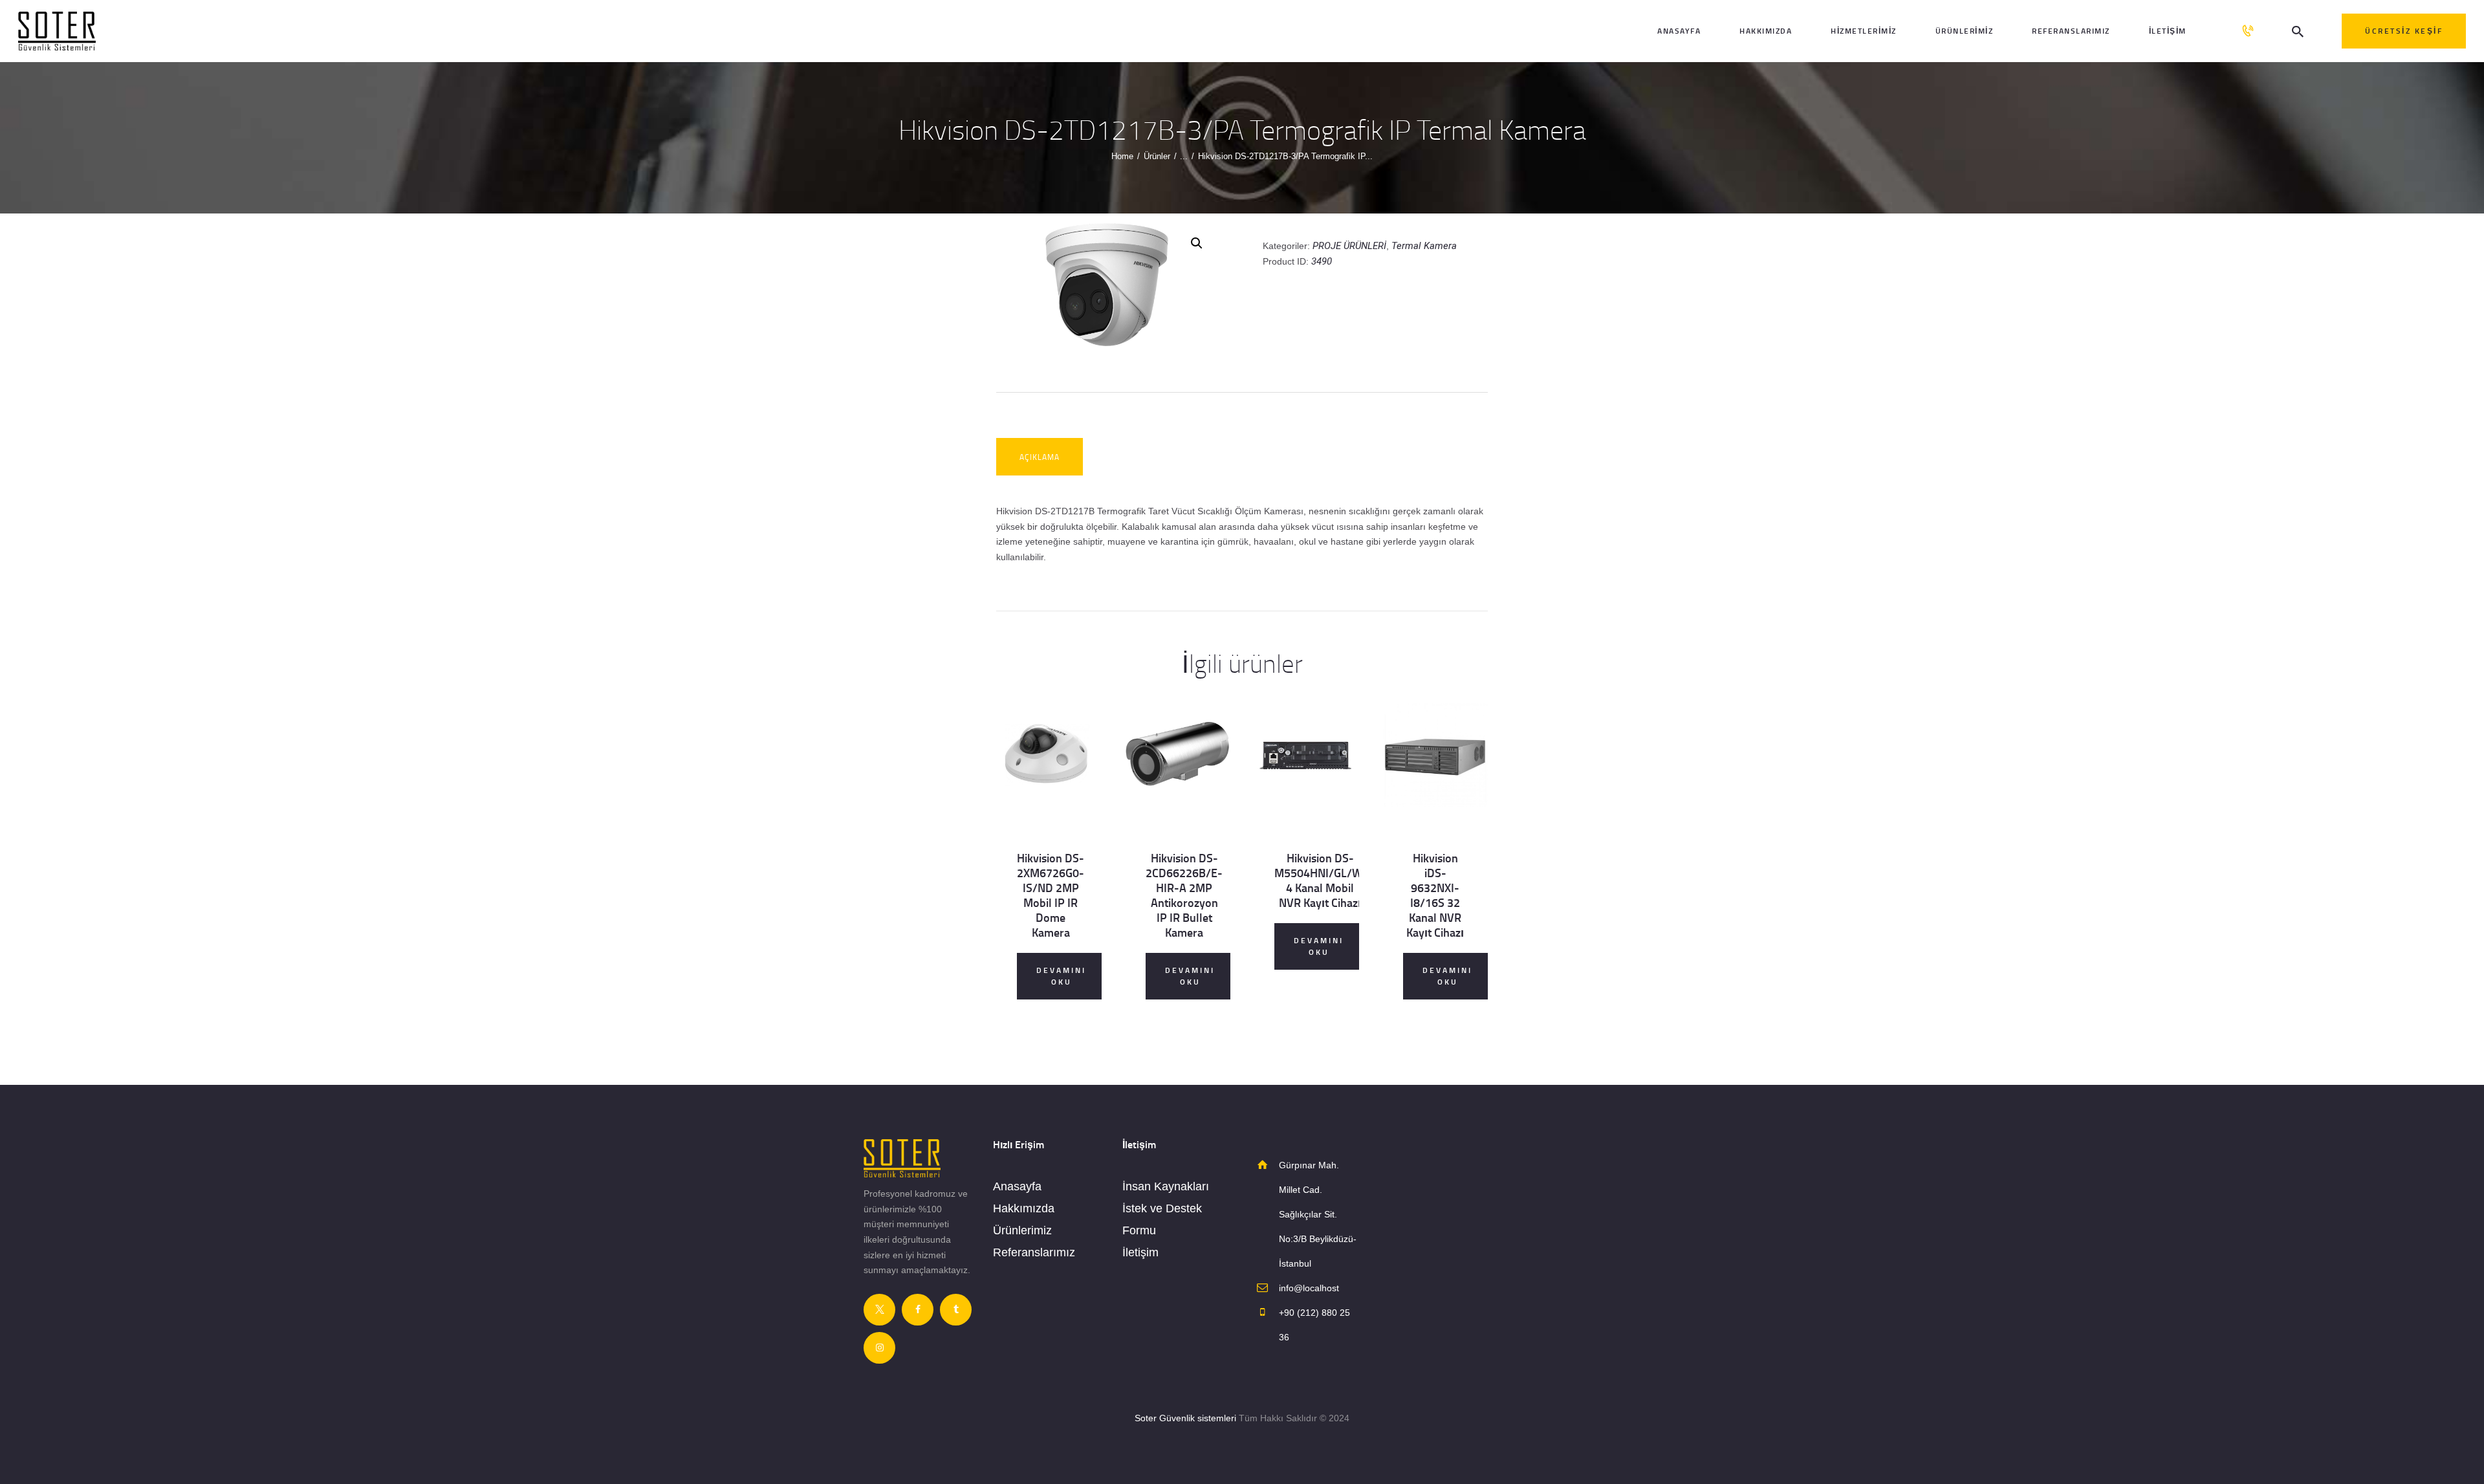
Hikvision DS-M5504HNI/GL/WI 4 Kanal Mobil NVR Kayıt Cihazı (1320, 880)
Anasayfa (1017, 1186)
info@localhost (1309, 1288)
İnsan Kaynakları (1166, 1186)
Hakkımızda (1024, 1208)
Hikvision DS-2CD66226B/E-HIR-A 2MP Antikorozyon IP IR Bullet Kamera (1184, 895)
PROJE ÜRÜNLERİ (1349, 246)
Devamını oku (1061, 976)
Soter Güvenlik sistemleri (1185, 1418)
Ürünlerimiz (1022, 1230)
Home (1122, 156)
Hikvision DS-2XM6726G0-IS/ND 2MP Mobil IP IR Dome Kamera (1051, 895)
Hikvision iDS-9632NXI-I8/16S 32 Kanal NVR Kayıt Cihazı (1435, 895)
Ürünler (1157, 156)
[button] (1197, 243)
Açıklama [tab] (1040, 457)
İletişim (1140, 1252)
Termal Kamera (1424, 246)
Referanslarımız (1034, 1252)
